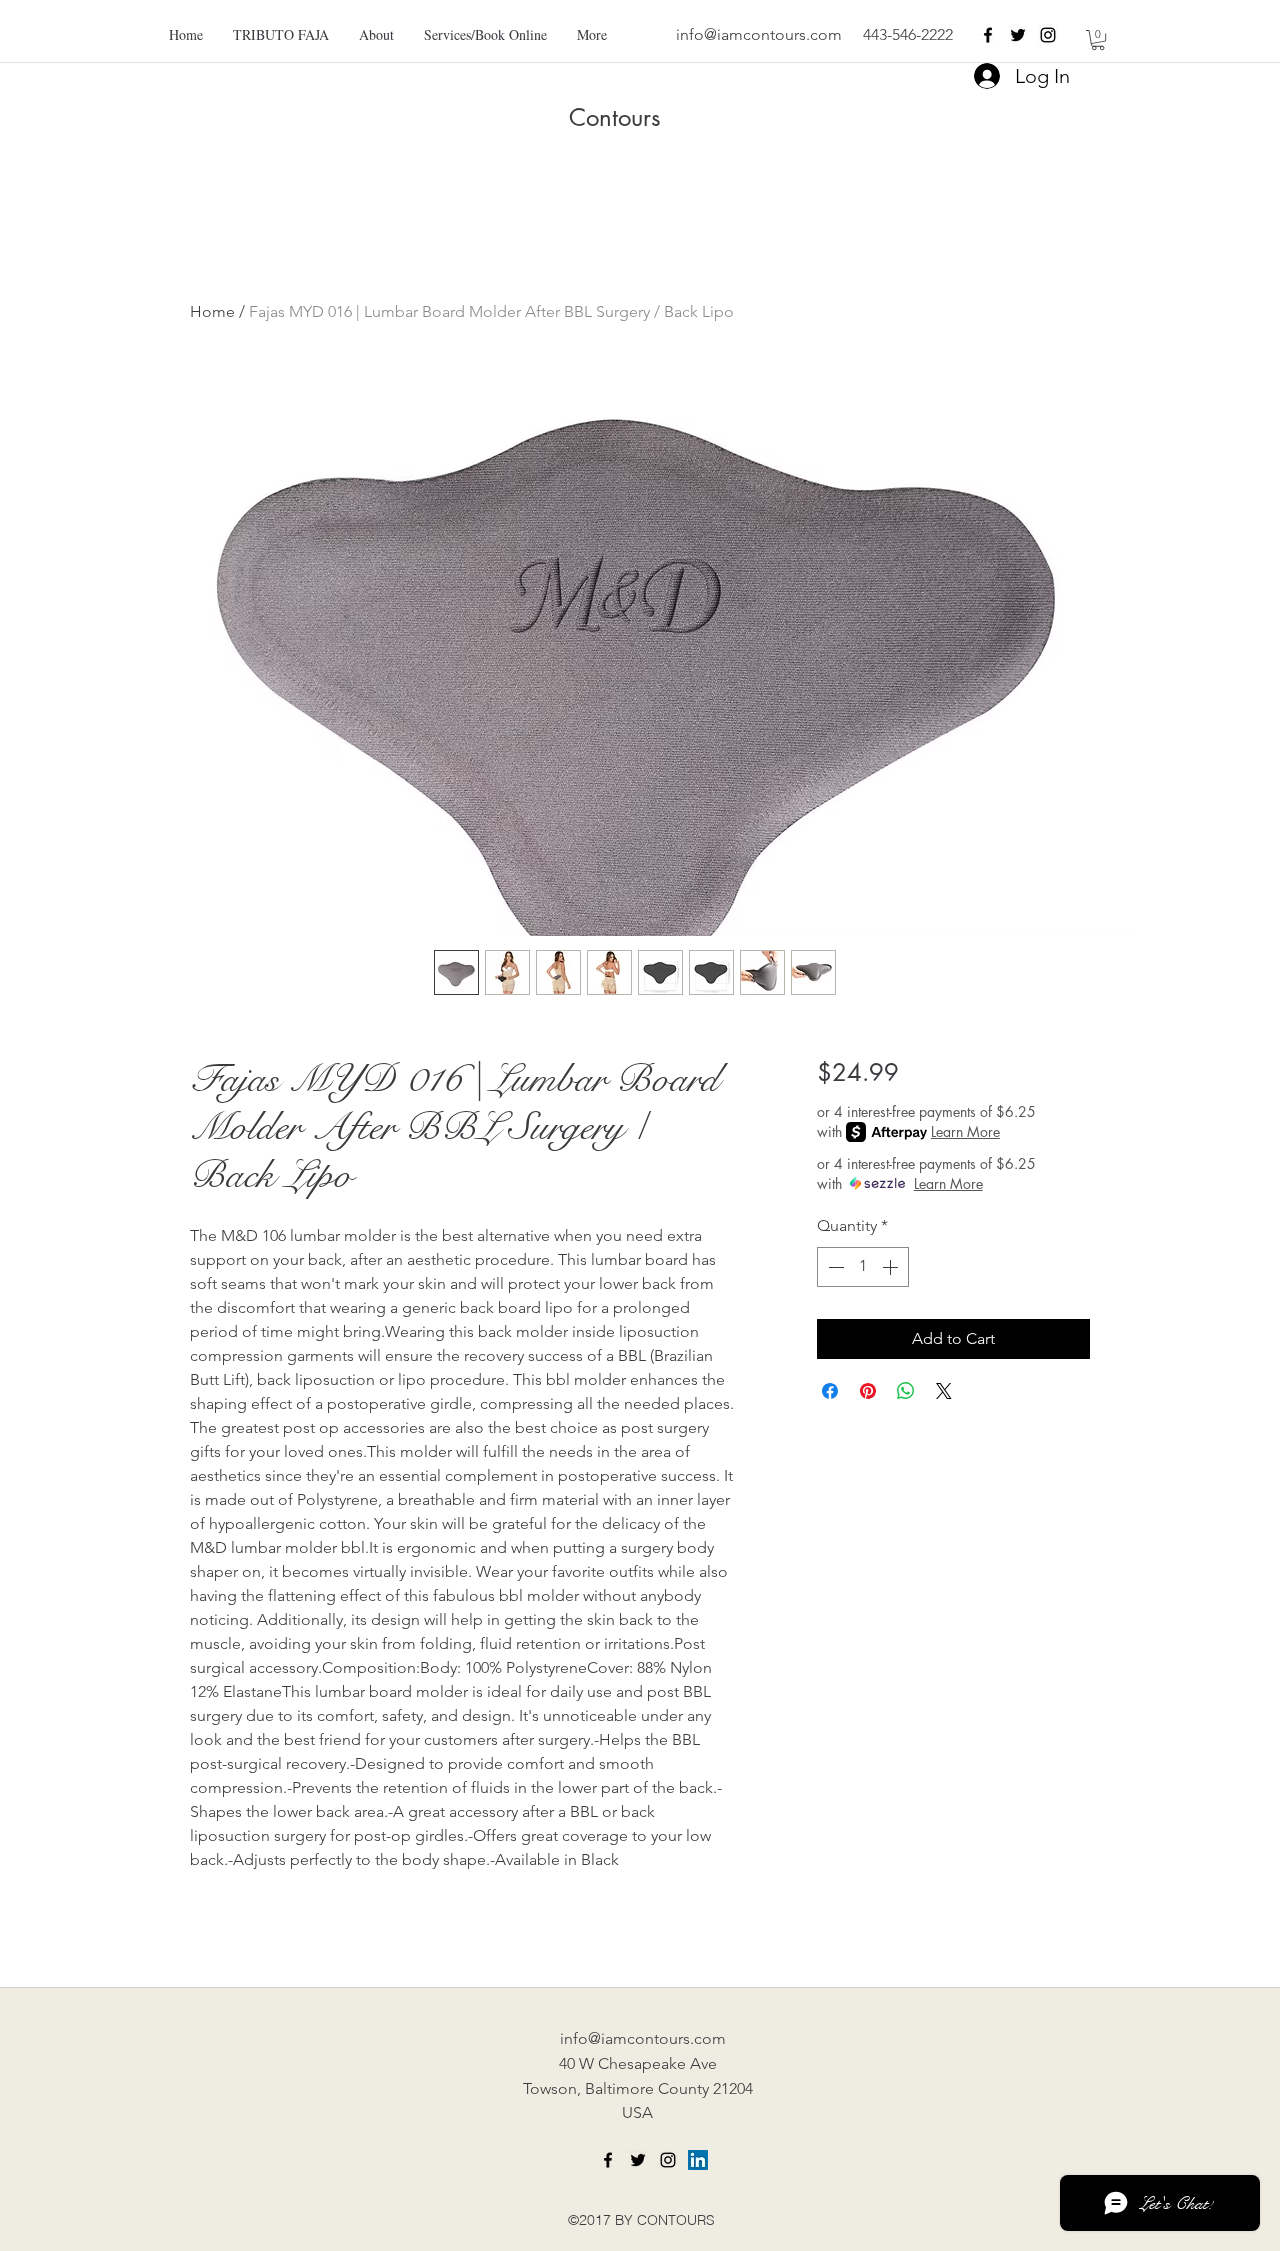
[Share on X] (944, 1391)
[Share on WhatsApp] (906, 1391)
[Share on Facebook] (830, 1391)
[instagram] (1048, 35)
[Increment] (892, 1267)
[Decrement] (834, 1267)
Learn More (965, 1131)
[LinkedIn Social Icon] (698, 2160)
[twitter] (1018, 35)
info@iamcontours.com (759, 34)
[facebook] (988, 35)
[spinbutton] (863, 1267)
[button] (1098, 40)
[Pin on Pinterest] (868, 1391)
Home (212, 311)
